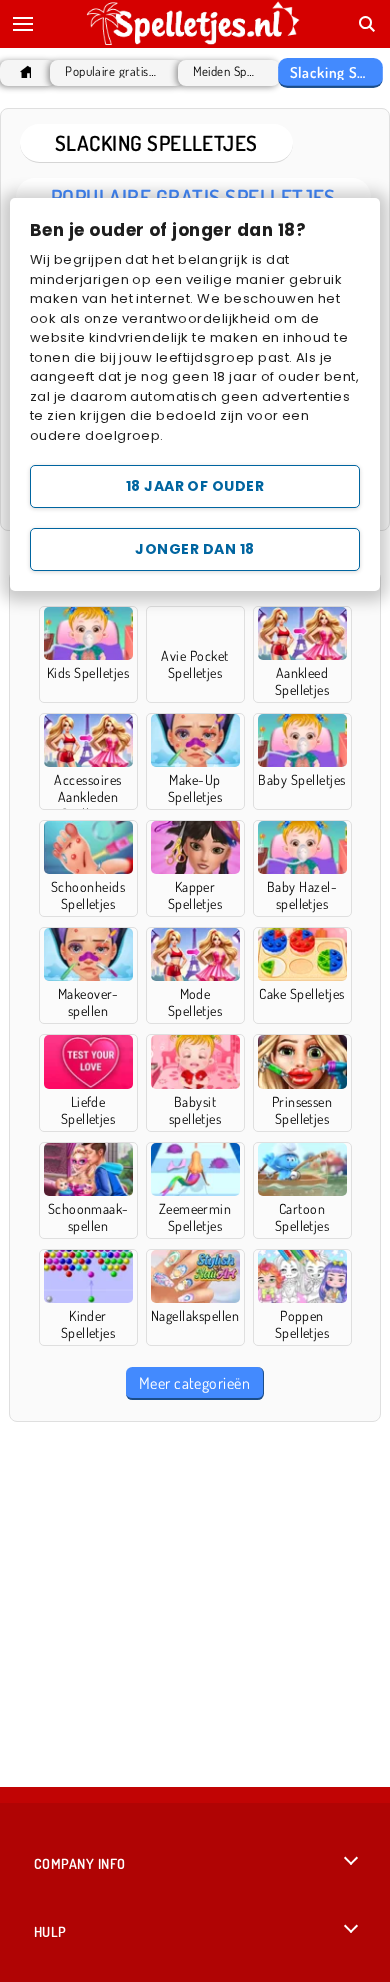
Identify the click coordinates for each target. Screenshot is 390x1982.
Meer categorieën (195, 1383)
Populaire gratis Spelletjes (111, 71)
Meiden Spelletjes (224, 71)
